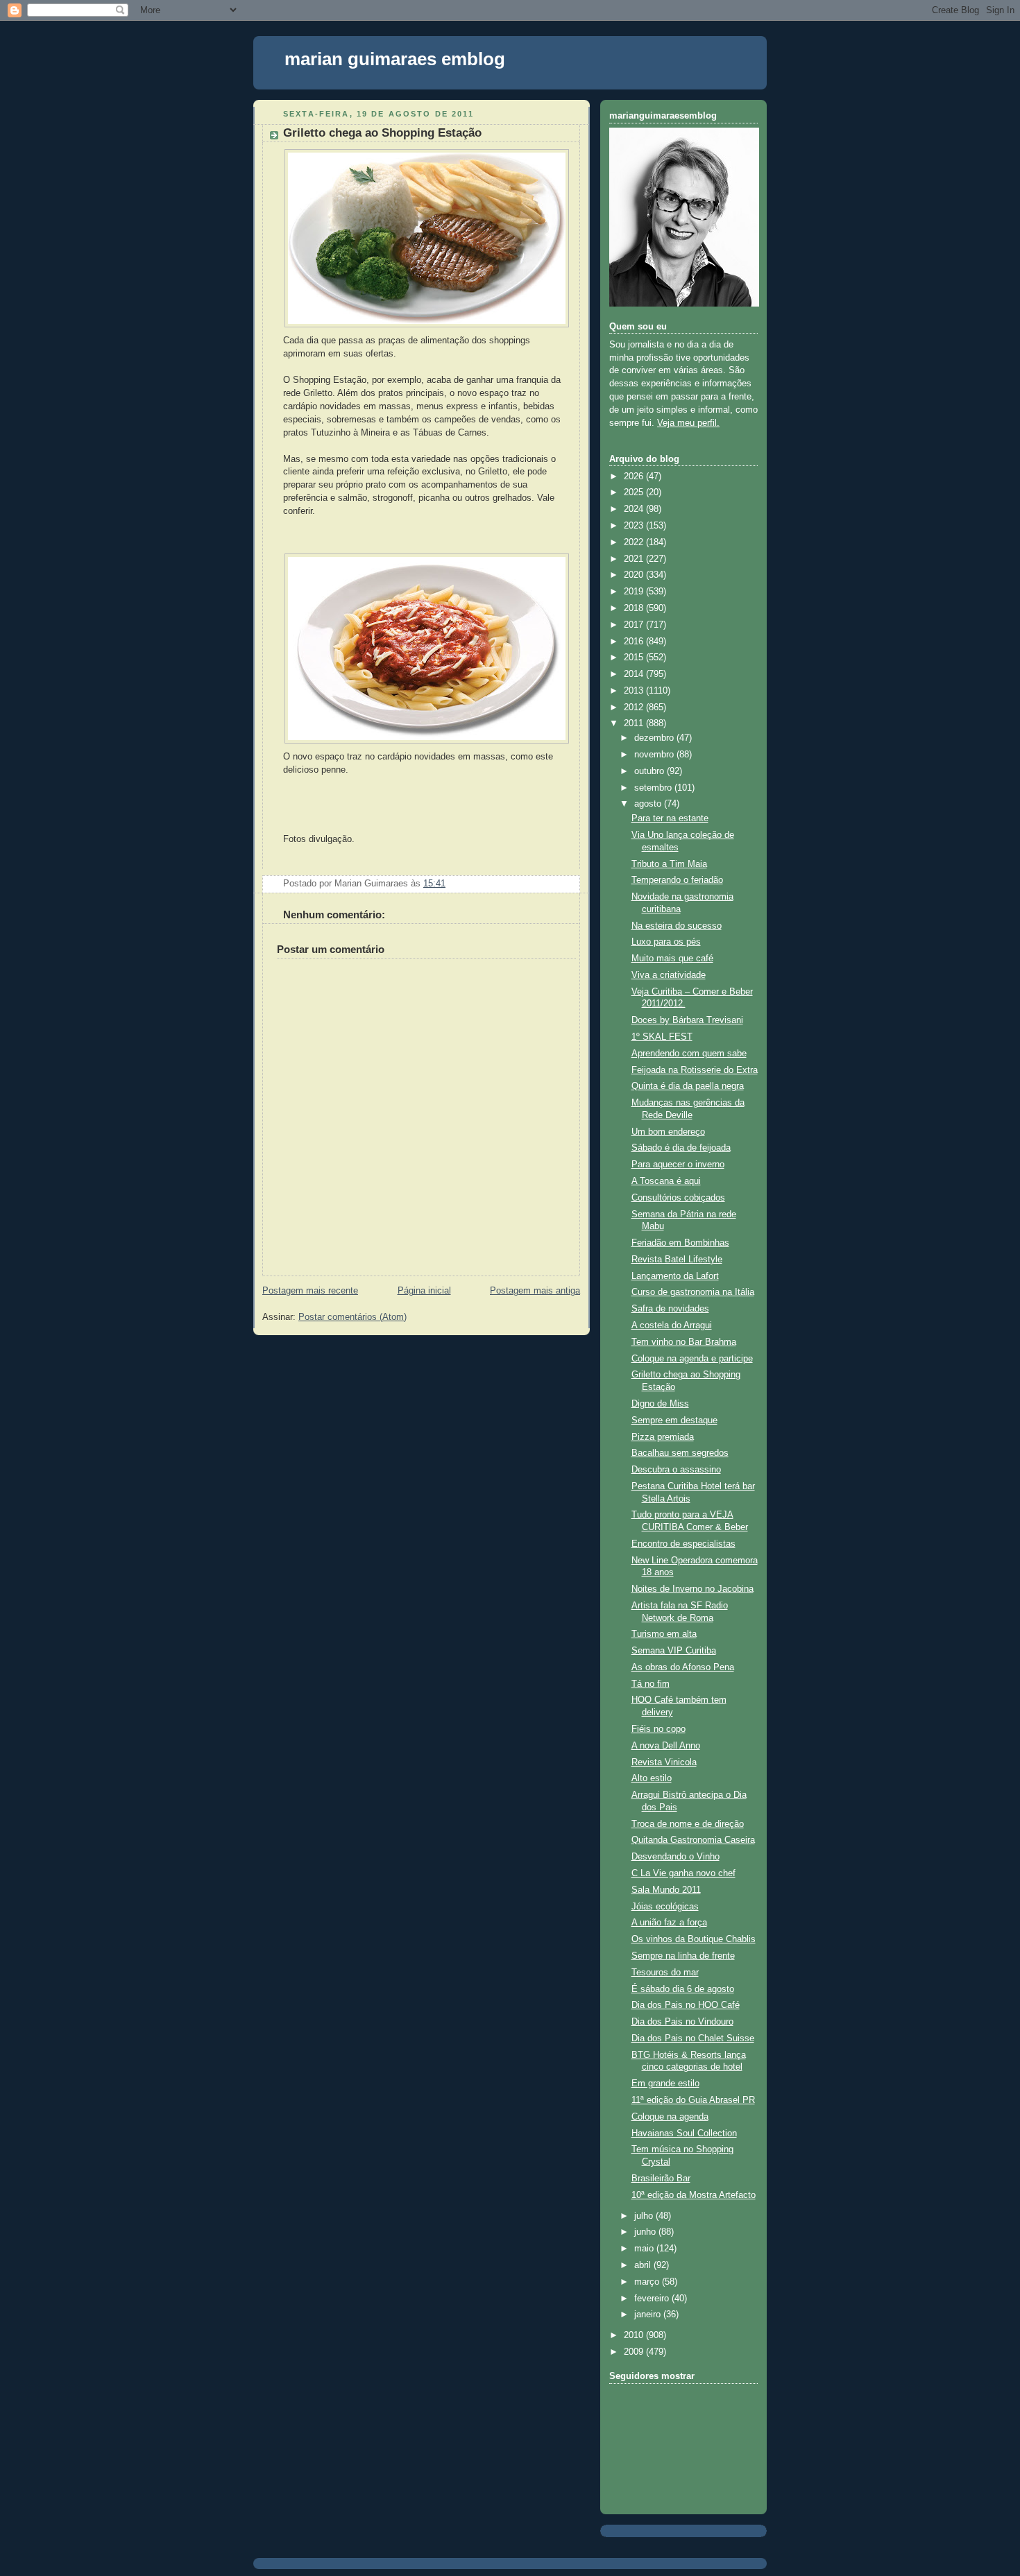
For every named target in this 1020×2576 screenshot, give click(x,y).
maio (645, 2249)
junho (646, 2232)
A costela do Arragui (672, 1325)
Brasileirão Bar (661, 2179)
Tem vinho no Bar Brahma (684, 1342)
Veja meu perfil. (688, 423)
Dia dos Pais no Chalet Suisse (693, 2038)
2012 (635, 707)
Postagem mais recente (310, 1291)
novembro (655, 755)
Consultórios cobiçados (678, 1198)
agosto (649, 804)
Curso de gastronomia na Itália (693, 1292)
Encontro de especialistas (683, 1544)
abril (644, 2265)
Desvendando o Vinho (675, 1857)
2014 (635, 674)
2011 (635, 723)
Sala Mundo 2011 (666, 1890)
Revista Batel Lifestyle (677, 1260)
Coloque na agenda (670, 2117)
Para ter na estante (670, 818)
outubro (651, 771)
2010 (635, 2335)
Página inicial (424, 1291)
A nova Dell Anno (666, 1746)
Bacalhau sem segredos (680, 1453)
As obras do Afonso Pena (683, 1667)
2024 (635, 509)
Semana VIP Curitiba (674, 1651)
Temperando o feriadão (677, 880)
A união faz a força (669, 1923)
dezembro (655, 738)
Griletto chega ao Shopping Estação (382, 133)
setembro (654, 788)
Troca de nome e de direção (688, 1824)
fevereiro (653, 2299)
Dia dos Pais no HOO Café (686, 2005)
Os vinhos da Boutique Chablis (694, 1939)
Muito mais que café (672, 959)
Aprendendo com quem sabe (689, 1054)
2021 (635, 559)
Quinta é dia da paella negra (688, 1086)
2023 (635, 526)
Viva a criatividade (669, 975)
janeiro (649, 2315)
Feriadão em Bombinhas (680, 1243)
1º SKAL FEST (662, 1037)
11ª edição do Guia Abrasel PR (693, 2100)
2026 (635, 476)
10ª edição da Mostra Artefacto (694, 2195)
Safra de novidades (670, 1309)
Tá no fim (651, 1684)
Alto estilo (652, 1778)
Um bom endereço (668, 1132)
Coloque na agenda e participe (692, 1359)
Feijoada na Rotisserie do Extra (695, 1070)
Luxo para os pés (666, 942)
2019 (635, 592)
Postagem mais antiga (535, 1291)
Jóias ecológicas (665, 1907)
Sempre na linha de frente (683, 1956)
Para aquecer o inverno (678, 1165)
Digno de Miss (660, 1404)
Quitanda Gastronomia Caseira (693, 1840)
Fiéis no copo (658, 1729)
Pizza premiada (663, 1437)
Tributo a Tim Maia (669, 864)
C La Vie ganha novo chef (683, 1873)
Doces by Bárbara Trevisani (687, 1020)
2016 (635, 642)
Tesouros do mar (665, 1973)
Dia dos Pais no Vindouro (682, 2022)
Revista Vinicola (664, 1762)
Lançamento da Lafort (675, 1276)
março (648, 2282)
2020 (635, 575)
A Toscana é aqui (666, 1181)
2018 (635, 608)
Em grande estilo (665, 2084)
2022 (635, 542)
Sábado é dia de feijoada (681, 1148)
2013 (635, 691)
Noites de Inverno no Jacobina (692, 1589)
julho (645, 2216)
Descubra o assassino (676, 1470)
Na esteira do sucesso (677, 926)
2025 (635, 492)
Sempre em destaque (674, 1420)
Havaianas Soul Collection (684, 2133)
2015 (635, 658)
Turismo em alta (664, 1634)
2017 (635, 625)
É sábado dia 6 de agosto (683, 1989)
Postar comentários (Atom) (352, 1317)
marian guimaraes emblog (395, 59)
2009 (635, 2352)
